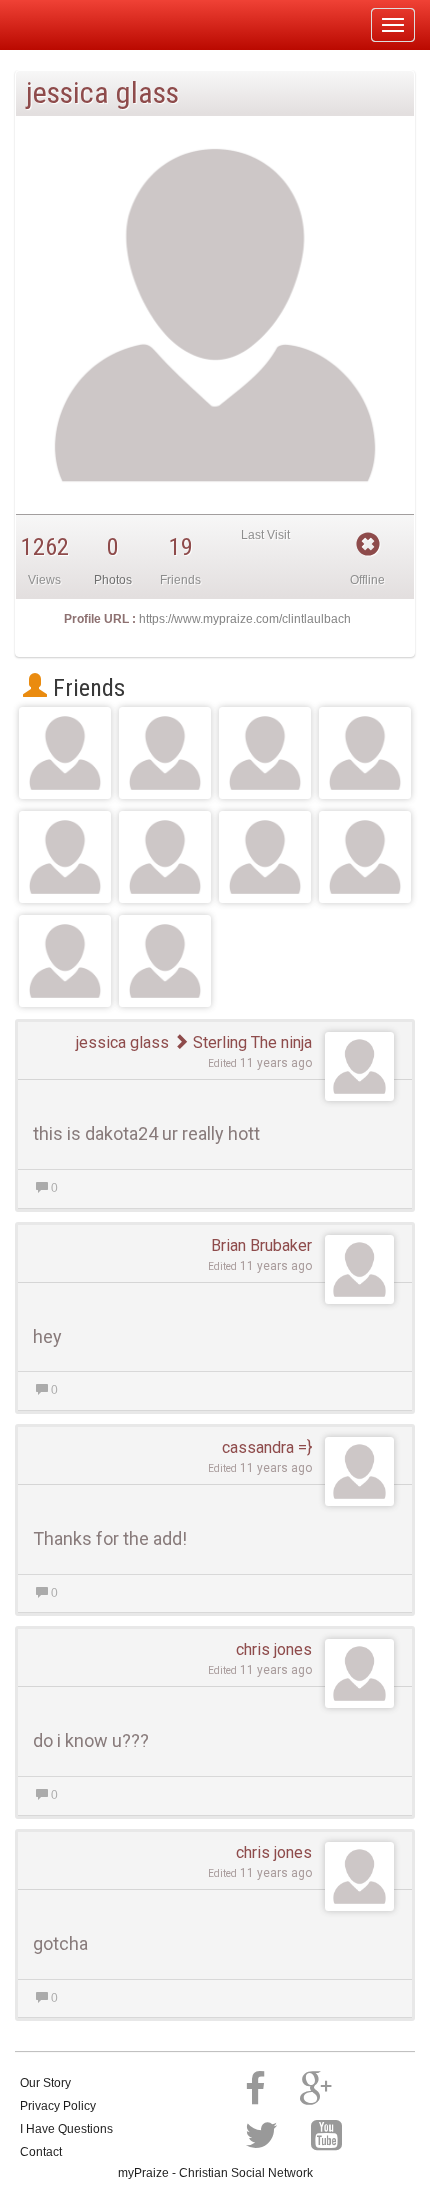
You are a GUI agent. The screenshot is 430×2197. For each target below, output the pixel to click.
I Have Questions (66, 2129)
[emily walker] (65, 857)
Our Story (45, 2083)
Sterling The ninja (250, 1042)
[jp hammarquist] (265, 857)
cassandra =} (267, 1447)
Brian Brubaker (261, 1245)
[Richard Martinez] (165, 961)
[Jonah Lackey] (265, 753)
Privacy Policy (58, 2106)
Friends (86, 688)
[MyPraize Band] (65, 961)
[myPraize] (63, 25)
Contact (41, 2152)
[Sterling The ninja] (65, 753)
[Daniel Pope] (165, 753)
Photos (113, 580)
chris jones (274, 1649)
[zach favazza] (165, 857)
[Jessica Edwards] (365, 857)
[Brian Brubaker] (365, 753)
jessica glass (122, 1042)
